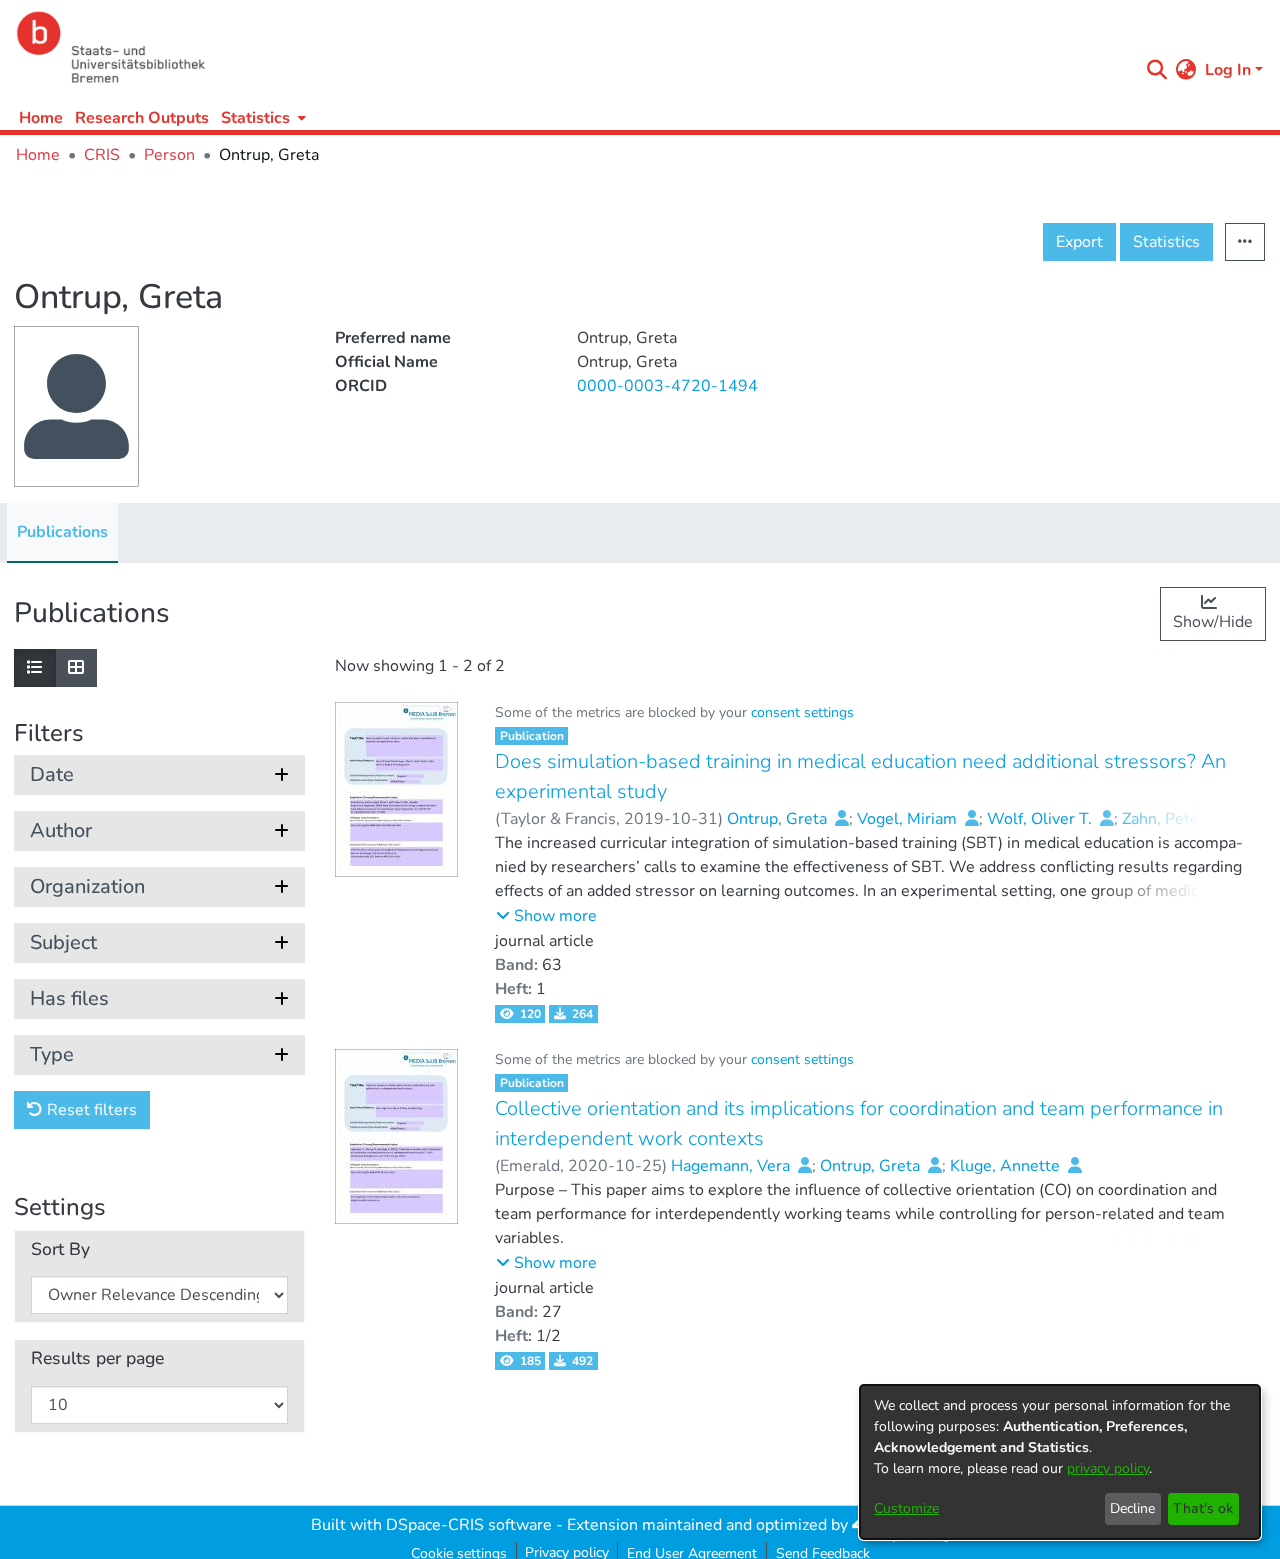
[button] (546, 916)
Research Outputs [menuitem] (142, 118)
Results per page (97, 1358)
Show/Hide (1213, 622)
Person (169, 155)
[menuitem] (261, 117)
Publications (62, 532)
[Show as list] (35, 668)
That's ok (1203, 1508)
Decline (1132, 1508)
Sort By (60, 1249)
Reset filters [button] (90, 1110)
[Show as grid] (76, 668)
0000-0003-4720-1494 (667, 386)
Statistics (1166, 242)
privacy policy (1108, 1468)
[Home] (572, 47)
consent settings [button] (802, 712)
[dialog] (1060, 1462)
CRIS (102, 155)
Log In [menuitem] (1228, 70)
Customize (906, 1508)
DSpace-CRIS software (469, 1525)
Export (1079, 242)
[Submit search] (1157, 70)
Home (41, 118)
